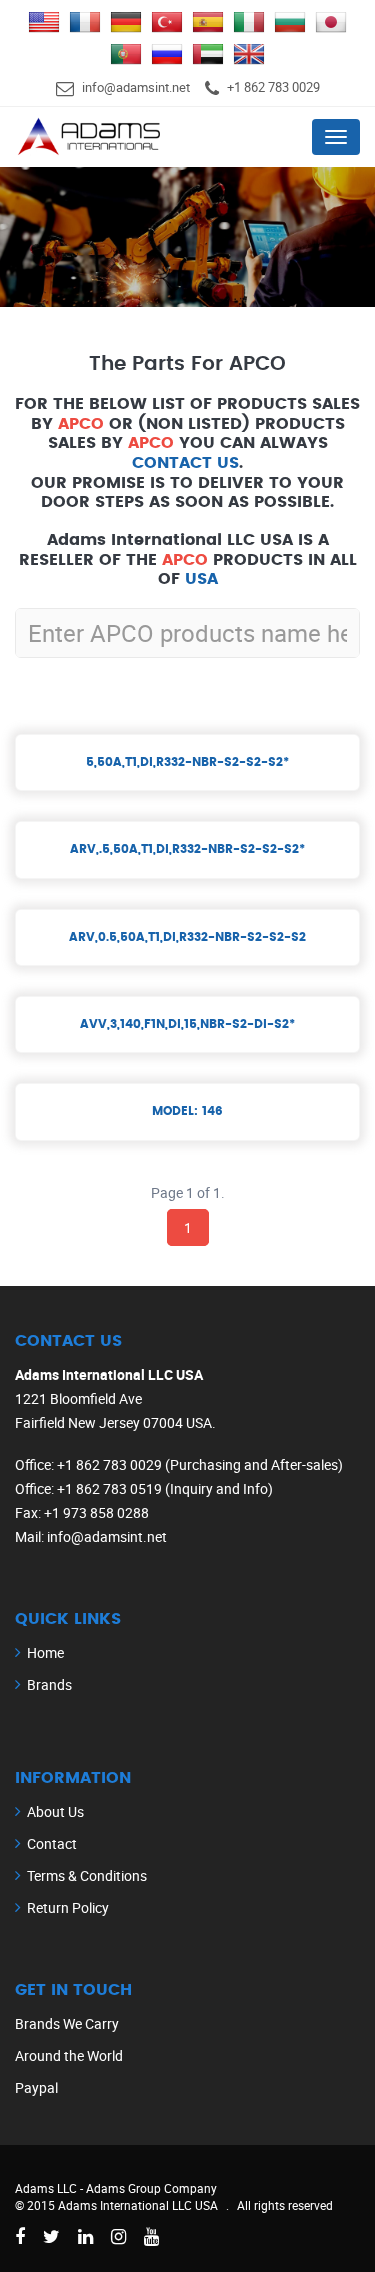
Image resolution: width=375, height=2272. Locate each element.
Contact (52, 1843)
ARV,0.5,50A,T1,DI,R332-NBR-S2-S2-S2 (187, 937)
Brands (49, 1684)
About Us (55, 1811)
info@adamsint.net (136, 87)
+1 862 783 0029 (273, 87)
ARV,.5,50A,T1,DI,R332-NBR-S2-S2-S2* (187, 849)
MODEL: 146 (187, 1111)
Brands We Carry (67, 2023)
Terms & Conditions (87, 1875)
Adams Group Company (151, 2188)
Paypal (36, 2087)
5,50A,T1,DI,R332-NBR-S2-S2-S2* (187, 762)
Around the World (69, 2055)
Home (45, 1652)
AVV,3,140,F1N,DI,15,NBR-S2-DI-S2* (187, 1024)
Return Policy (68, 1907)
